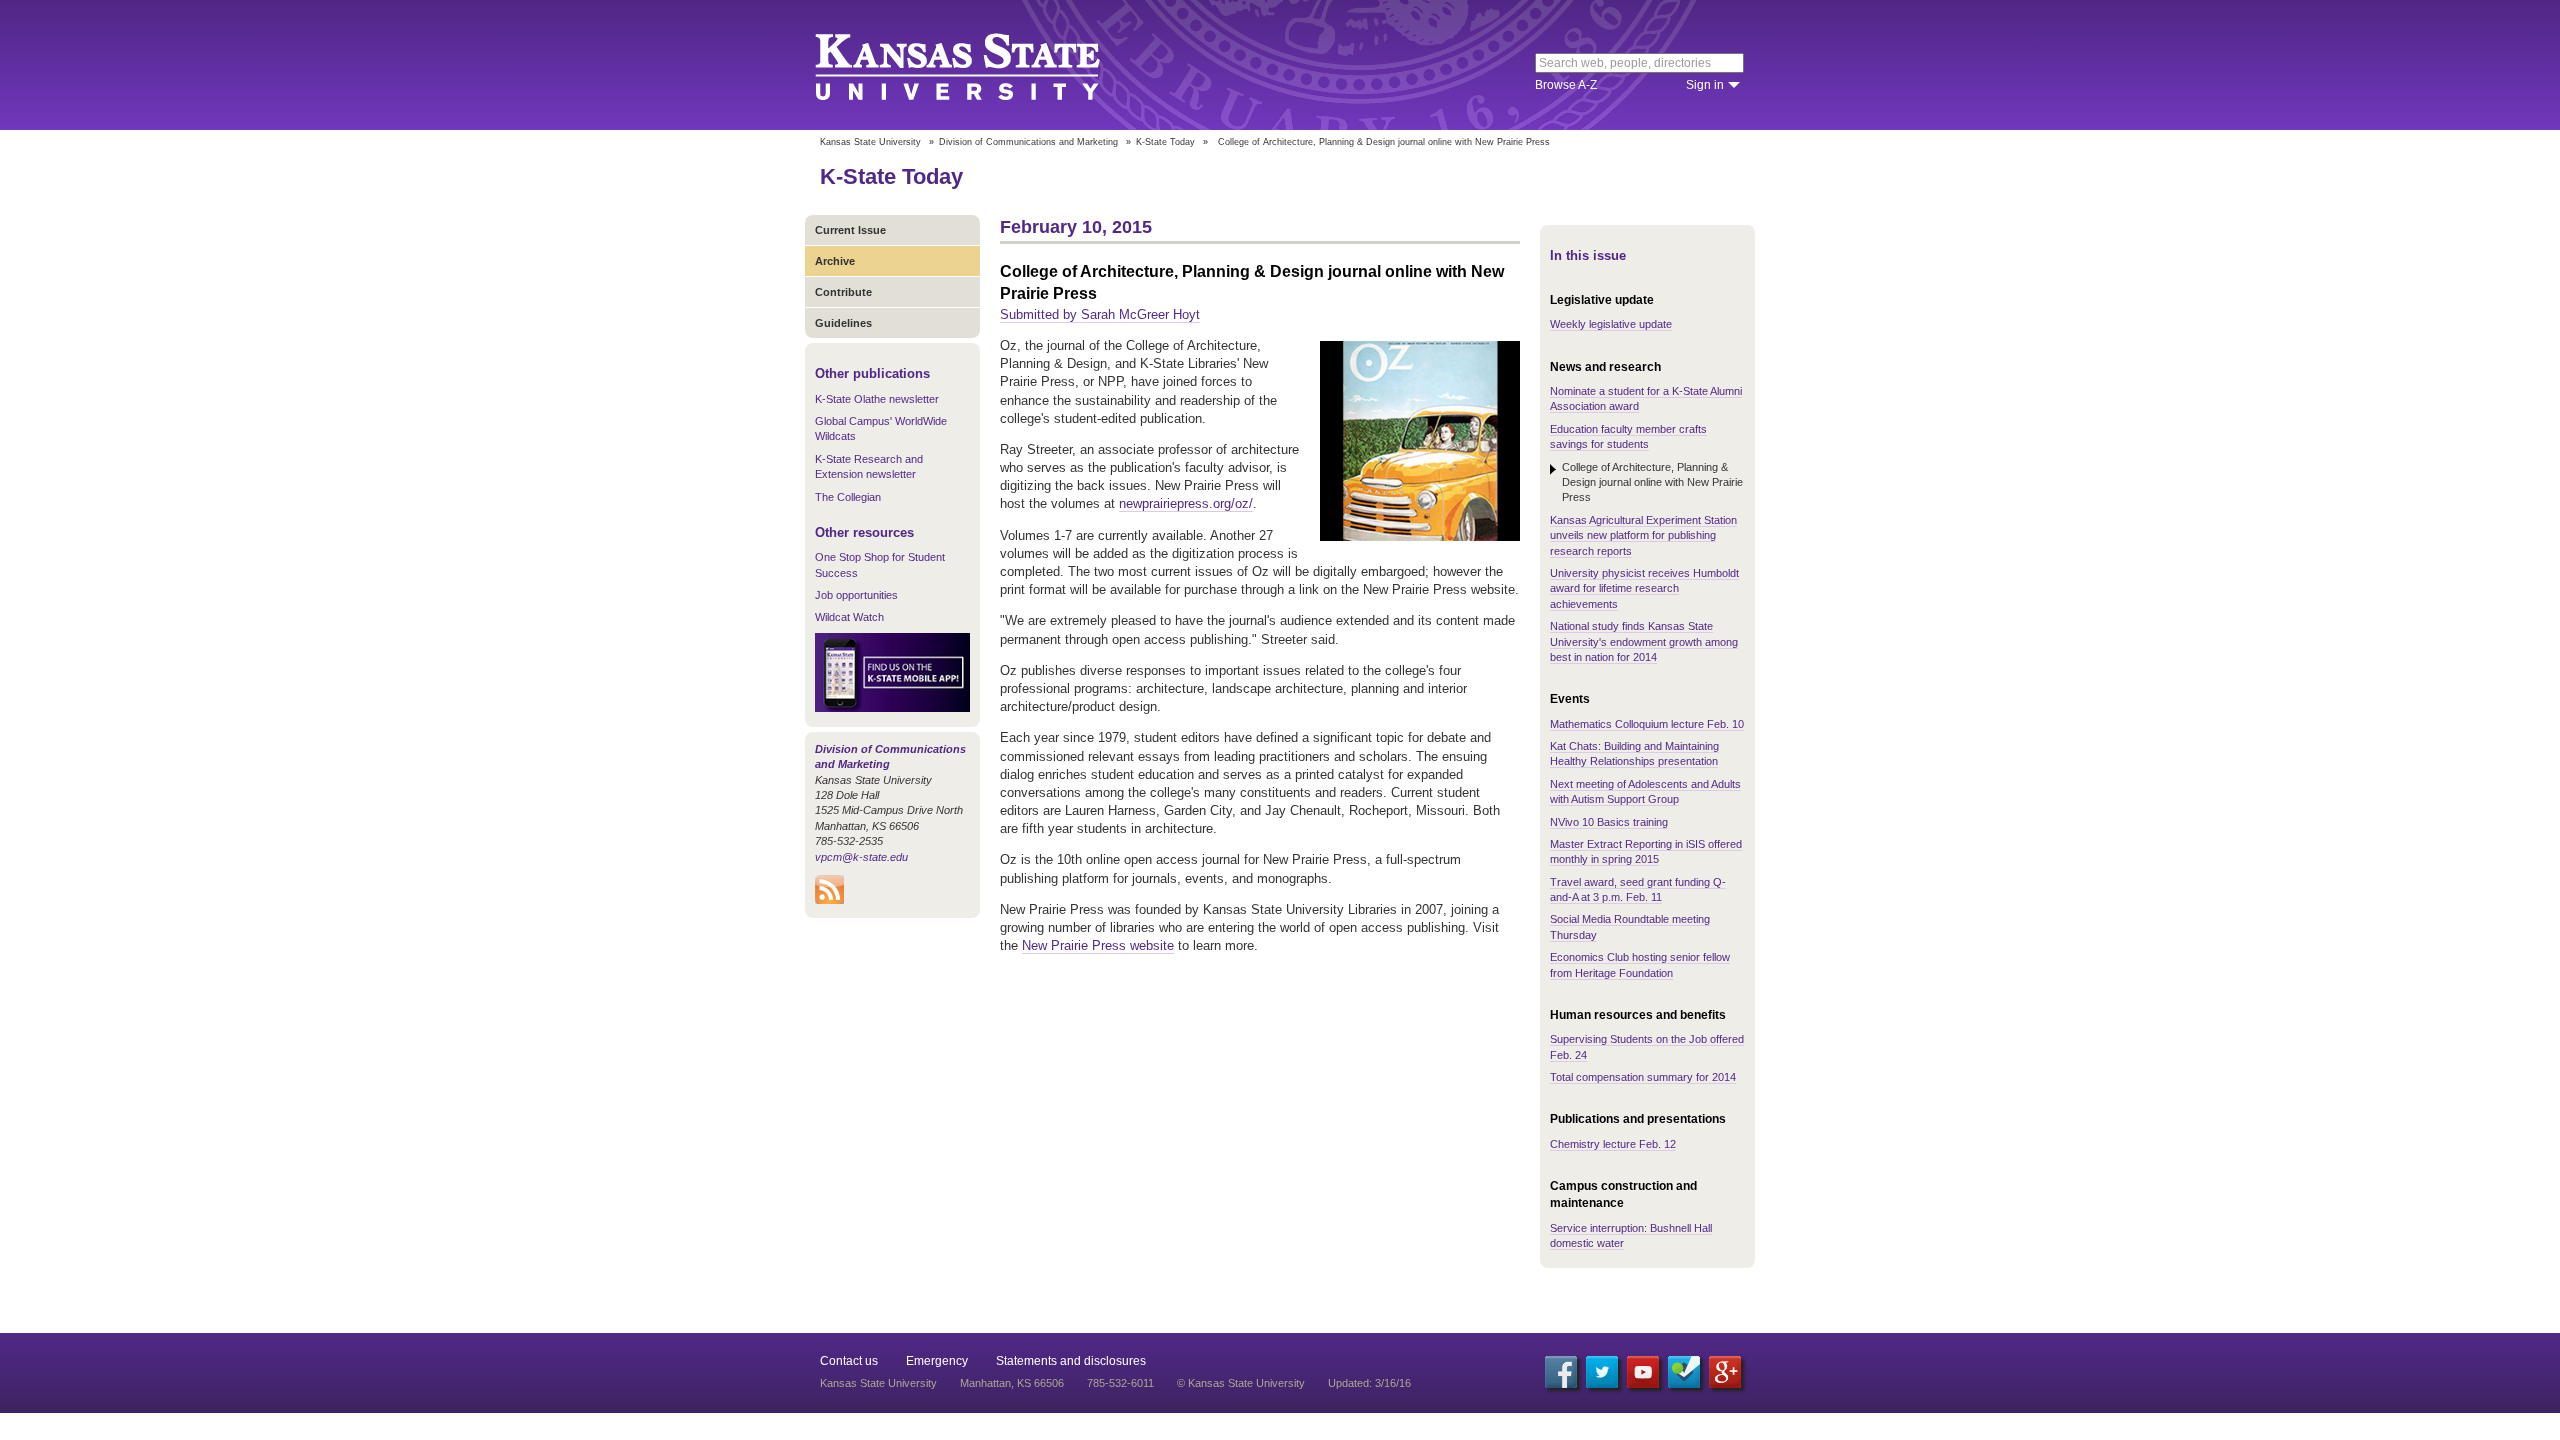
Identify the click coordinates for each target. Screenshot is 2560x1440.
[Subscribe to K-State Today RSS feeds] (829, 900)
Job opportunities (856, 595)
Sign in (1705, 85)
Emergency (937, 1361)
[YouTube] (1643, 1372)
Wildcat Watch (849, 617)
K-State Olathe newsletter (877, 399)
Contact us (849, 1361)
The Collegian (848, 497)
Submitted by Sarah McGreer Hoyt (1100, 314)
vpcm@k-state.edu (861, 857)
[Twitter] (1602, 1372)
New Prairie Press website (1098, 945)
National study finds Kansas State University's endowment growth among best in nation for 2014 (1644, 641)
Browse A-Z (1566, 85)
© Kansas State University (1241, 1383)
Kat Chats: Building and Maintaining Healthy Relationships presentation (1634, 753)
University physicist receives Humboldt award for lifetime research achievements (1644, 588)
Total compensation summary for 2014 (1643, 1077)
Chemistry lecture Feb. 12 (1613, 1144)
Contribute (843, 292)
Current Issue (850, 230)
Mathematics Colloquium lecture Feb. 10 (1647, 724)
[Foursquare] (1684, 1372)
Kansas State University (982, 65)
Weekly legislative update (1611, 324)
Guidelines (843, 323)
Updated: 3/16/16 (1369, 1383)
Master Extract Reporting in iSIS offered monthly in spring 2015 (1646, 851)
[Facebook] (1561, 1372)
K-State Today (1165, 142)
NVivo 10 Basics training (1609, 822)
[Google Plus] (1725, 1372)
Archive (835, 261)
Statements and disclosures (1071, 1361)
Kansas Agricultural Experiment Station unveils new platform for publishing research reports (1643, 535)
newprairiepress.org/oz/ (1186, 503)
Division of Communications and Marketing (1028, 142)
